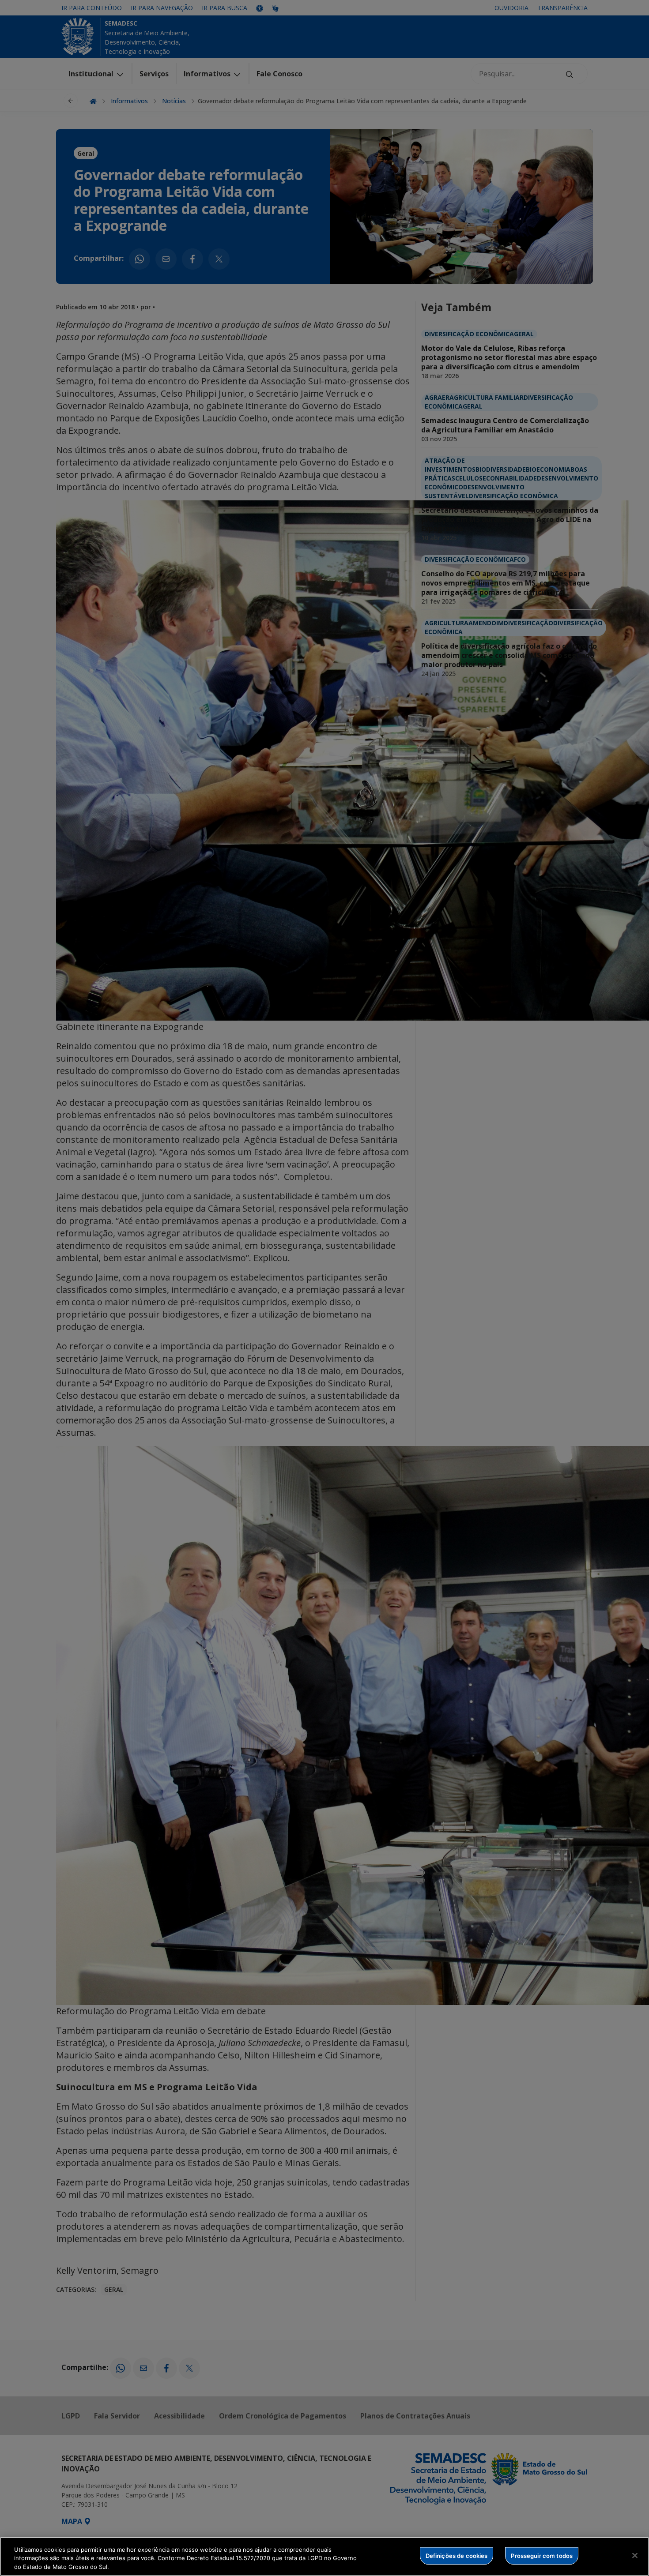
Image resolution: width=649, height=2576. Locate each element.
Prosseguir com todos (542, 2555)
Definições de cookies (457, 2555)
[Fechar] (635, 2555)
